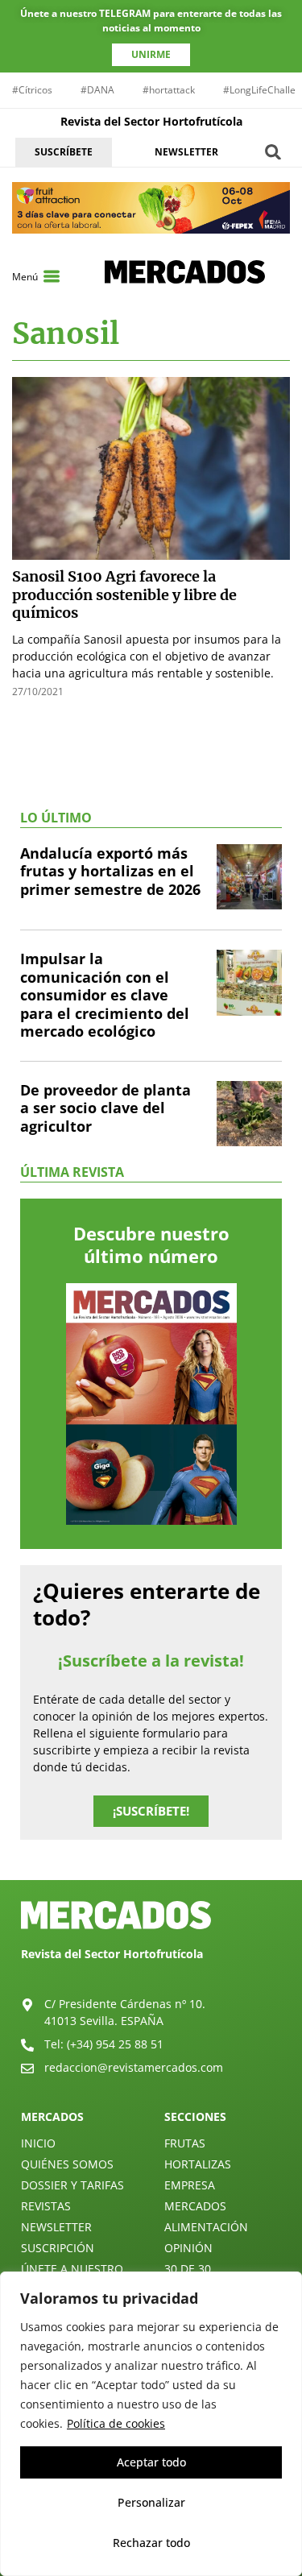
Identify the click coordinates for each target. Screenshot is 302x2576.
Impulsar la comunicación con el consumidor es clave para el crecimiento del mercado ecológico (105, 995)
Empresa (190, 2185)
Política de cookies (116, 2423)
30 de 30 (188, 2269)
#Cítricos (32, 90)
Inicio (38, 2143)
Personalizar (151, 2502)
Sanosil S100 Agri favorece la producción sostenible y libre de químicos (124, 594)
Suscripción (58, 2248)
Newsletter (56, 2227)
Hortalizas (198, 2164)
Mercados (195, 2206)
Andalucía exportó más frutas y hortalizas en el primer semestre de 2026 (110, 871)
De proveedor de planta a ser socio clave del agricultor (105, 1108)
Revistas (46, 2206)
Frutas (185, 2143)
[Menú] (52, 276)
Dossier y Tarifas (72, 2185)
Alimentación (206, 2227)
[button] (273, 152)
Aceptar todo (151, 2462)
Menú (25, 277)
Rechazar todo (151, 2543)
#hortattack (169, 90)
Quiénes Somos (67, 2164)
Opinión (188, 2248)
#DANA (97, 90)
